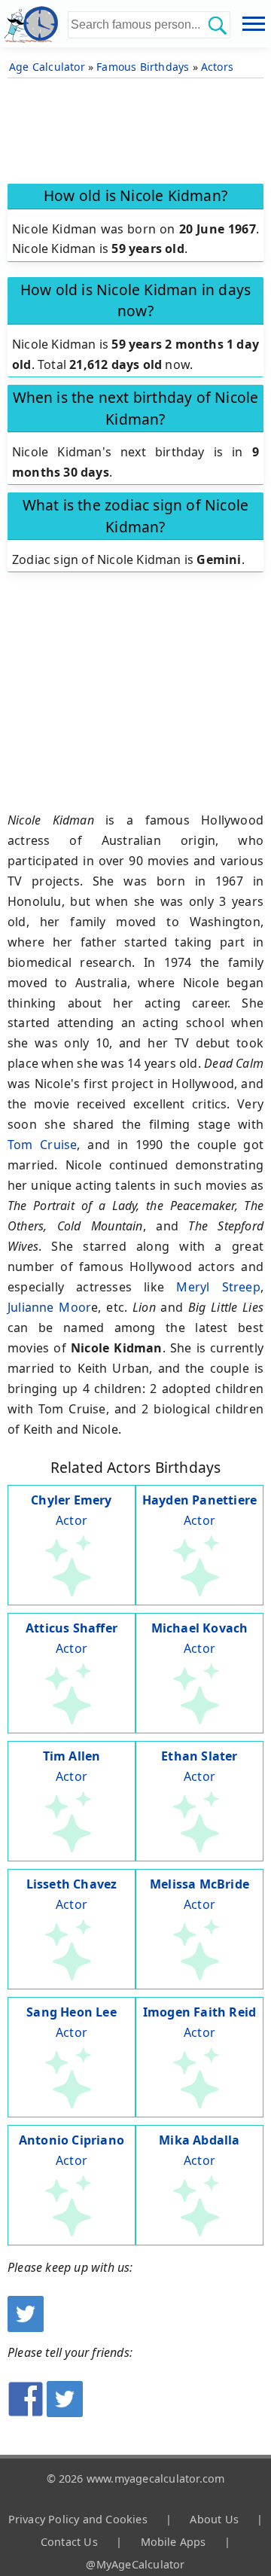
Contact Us (69, 2542)
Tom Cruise (42, 1145)
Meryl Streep (218, 1287)
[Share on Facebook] (26, 2413)
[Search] (217, 25)
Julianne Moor (49, 1307)
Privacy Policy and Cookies (78, 2519)
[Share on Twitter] (65, 2413)
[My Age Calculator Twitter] (26, 2328)
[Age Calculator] (34, 24)
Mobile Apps (174, 2542)
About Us (214, 2519)
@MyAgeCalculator (135, 2564)
